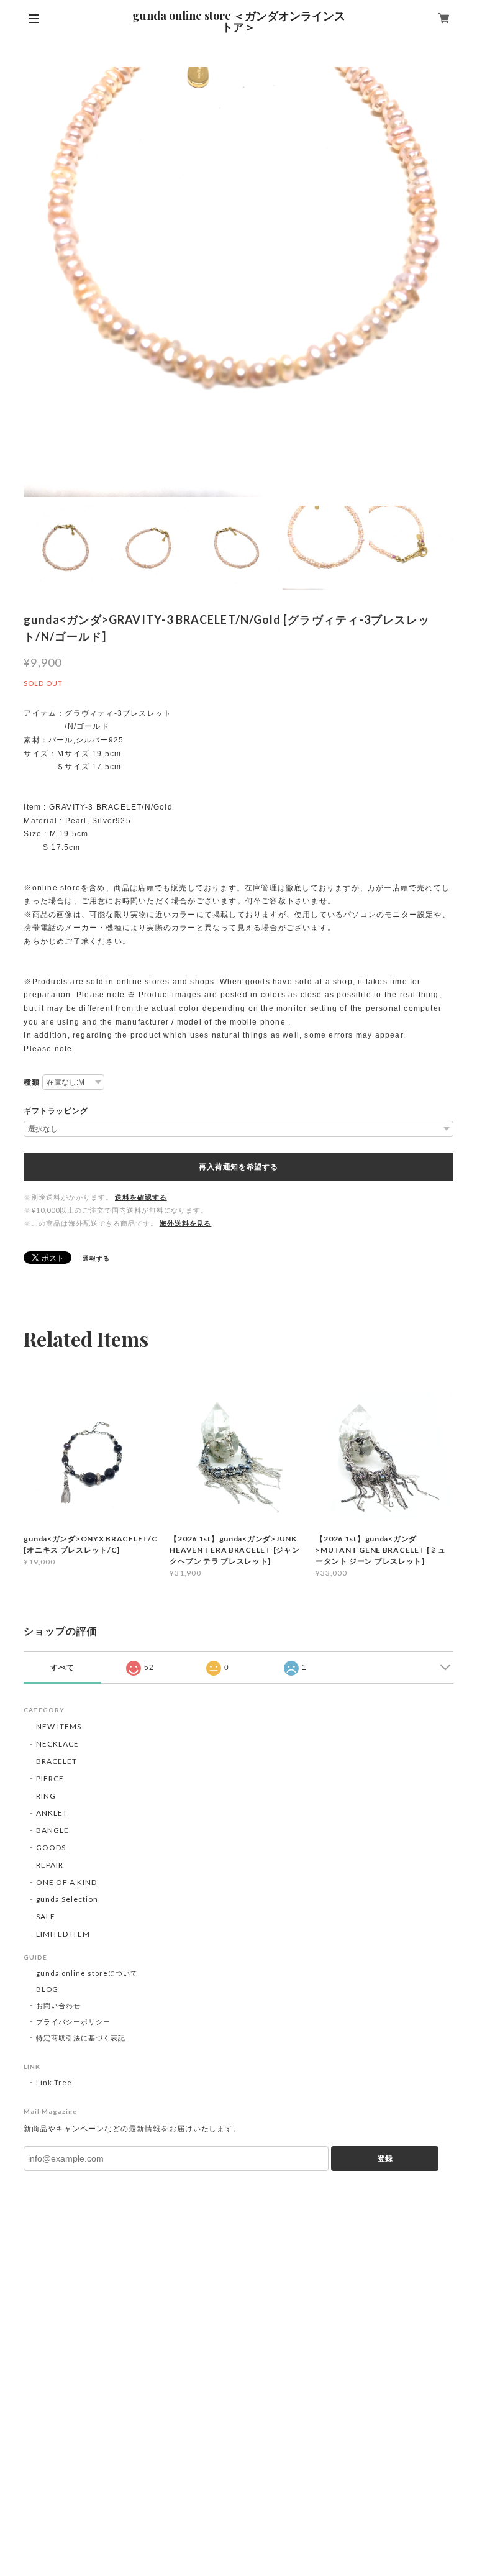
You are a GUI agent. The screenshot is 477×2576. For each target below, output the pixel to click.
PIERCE (50, 1779)
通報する (96, 1258)
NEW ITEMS (59, 1726)
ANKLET (52, 1813)
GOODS (51, 1848)
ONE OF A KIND (66, 1882)
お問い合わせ (58, 2005)
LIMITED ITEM (63, 1934)
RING (46, 1796)
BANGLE (52, 1830)
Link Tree (54, 2082)
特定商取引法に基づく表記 (81, 2038)
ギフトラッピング (56, 1111)
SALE (46, 1916)
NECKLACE (57, 1744)
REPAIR (50, 1865)
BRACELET (57, 1761)
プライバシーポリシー (73, 2021)
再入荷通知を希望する (238, 1167)
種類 (32, 1082)
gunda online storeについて (87, 1973)
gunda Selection (67, 1899)
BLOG (47, 1989)
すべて (62, 1668)
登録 (385, 2158)
